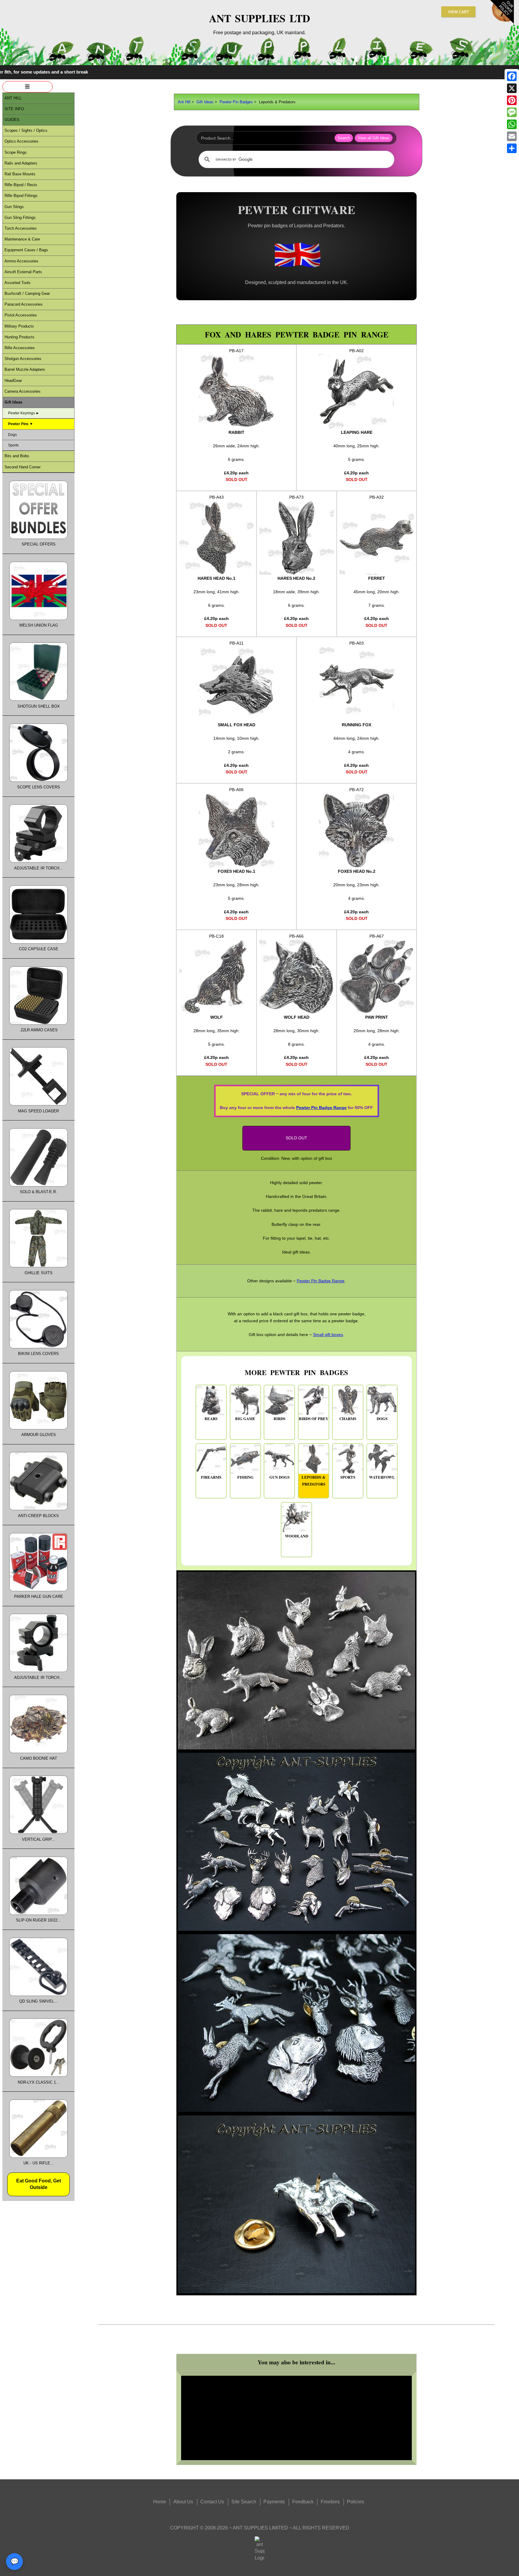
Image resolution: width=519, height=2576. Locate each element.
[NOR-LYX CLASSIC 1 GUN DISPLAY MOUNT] (38, 2075)
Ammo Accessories (21, 261)
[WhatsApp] (512, 124)
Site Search (244, 2502)
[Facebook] (512, 76)
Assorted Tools (18, 283)
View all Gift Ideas (374, 138)
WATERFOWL (382, 1477)
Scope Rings (16, 152)
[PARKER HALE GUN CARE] (38, 1590)
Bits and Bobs (17, 456)
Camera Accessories (23, 391)
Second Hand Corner (23, 467)
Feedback (303, 2502)
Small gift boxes (328, 1335)
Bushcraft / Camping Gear (27, 293)
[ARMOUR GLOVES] (38, 1428)
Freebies (330, 2502)
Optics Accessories (21, 141)
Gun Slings (14, 207)
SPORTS (348, 1477)
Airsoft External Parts (23, 272)
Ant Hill (184, 102)
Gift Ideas (205, 102)
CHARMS (348, 1419)
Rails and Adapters (21, 163)
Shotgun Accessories (23, 359)
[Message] (512, 112)
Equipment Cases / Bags (26, 250)
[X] (512, 88)
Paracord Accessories (24, 304)
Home (160, 2502)
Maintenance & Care (22, 239)
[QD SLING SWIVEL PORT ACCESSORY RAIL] (38, 1995)
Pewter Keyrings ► (24, 413)
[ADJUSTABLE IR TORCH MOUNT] (38, 861)
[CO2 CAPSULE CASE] (38, 942)
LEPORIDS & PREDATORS (314, 1481)
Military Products (19, 326)
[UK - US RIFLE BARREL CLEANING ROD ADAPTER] (38, 2156)
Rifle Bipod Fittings (21, 196)
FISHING (245, 1477)
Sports (13, 445)
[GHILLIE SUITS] (38, 1266)
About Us (183, 2502)
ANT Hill (13, 98)
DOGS (382, 1419)
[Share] (512, 148)
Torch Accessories (21, 228)
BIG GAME (245, 1419)
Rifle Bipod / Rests (21, 185)
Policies (355, 2502)
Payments (274, 2502)
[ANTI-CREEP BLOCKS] (38, 1509)
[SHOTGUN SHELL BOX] (38, 699)
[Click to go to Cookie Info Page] (502, 22)
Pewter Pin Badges (236, 102)
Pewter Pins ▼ (21, 424)
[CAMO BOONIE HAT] (38, 1752)
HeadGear (13, 381)
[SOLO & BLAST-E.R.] (38, 1185)
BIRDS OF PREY (314, 1419)
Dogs (12, 435)
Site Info (14, 109)
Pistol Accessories (21, 315)
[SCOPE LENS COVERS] (38, 780)
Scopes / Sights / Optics (26, 130)
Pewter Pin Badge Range (321, 1108)
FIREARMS (211, 1477)
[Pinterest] (512, 100)
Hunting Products (20, 337)
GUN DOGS (279, 1477)
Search (344, 138)
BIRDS (279, 1419)
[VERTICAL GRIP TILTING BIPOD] (38, 1832)
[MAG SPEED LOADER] (38, 1104)
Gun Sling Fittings (20, 218)
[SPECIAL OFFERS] (38, 538)
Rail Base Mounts (20, 174)
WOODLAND (297, 1536)
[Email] (512, 136)
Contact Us (212, 2502)
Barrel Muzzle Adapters (25, 369)
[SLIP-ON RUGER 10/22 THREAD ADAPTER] (38, 1914)
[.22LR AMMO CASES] (38, 1023)
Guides (12, 120)
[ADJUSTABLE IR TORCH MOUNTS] (38, 1671)
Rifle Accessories (20, 348)
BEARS (211, 1419)
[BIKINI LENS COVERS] (38, 1347)
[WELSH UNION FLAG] (38, 619)
